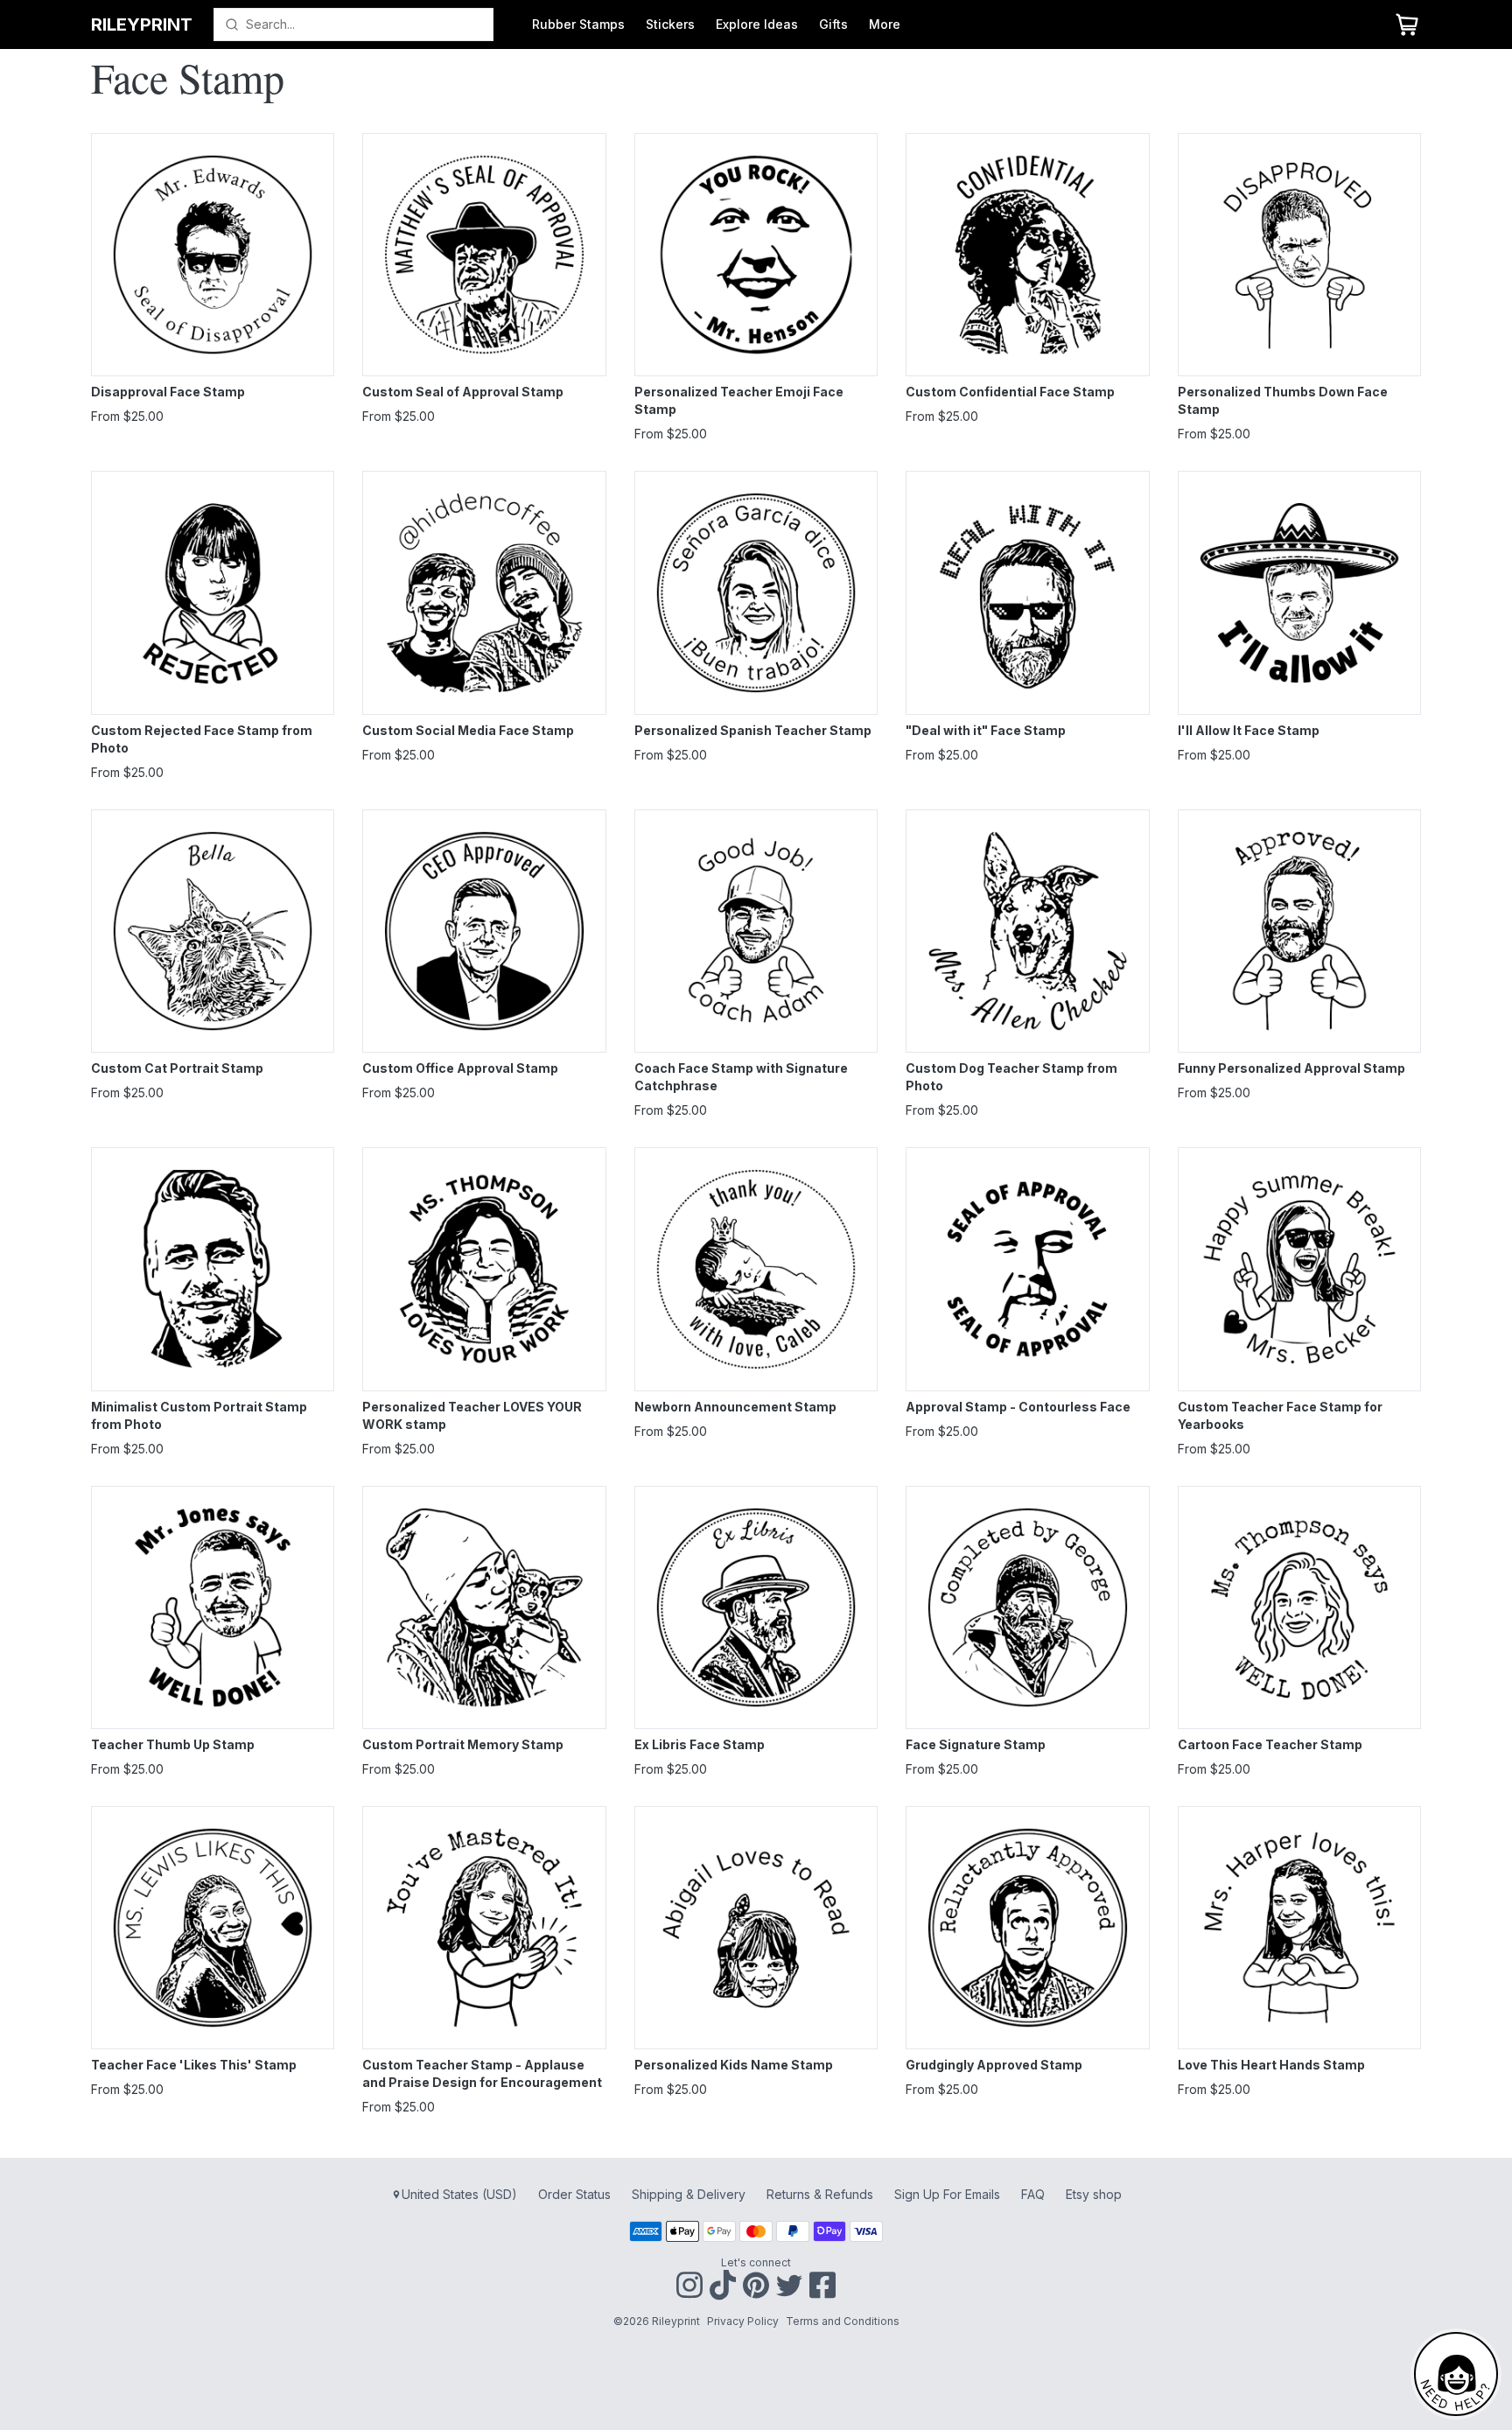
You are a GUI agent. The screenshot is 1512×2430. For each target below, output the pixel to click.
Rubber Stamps (578, 24)
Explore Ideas (757, 24)
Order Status (574, 2194)
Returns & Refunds (820, 2194)
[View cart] (1407, 25)
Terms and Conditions (843, 2321)
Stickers (670, 24)
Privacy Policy (743, 2321)
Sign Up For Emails (947, 2194)
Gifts (833, 24)
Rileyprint (142, 25)
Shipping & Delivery (689, 2194)
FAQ (1033, 2194)
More (885, 24)
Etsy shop (1094, 2194)
